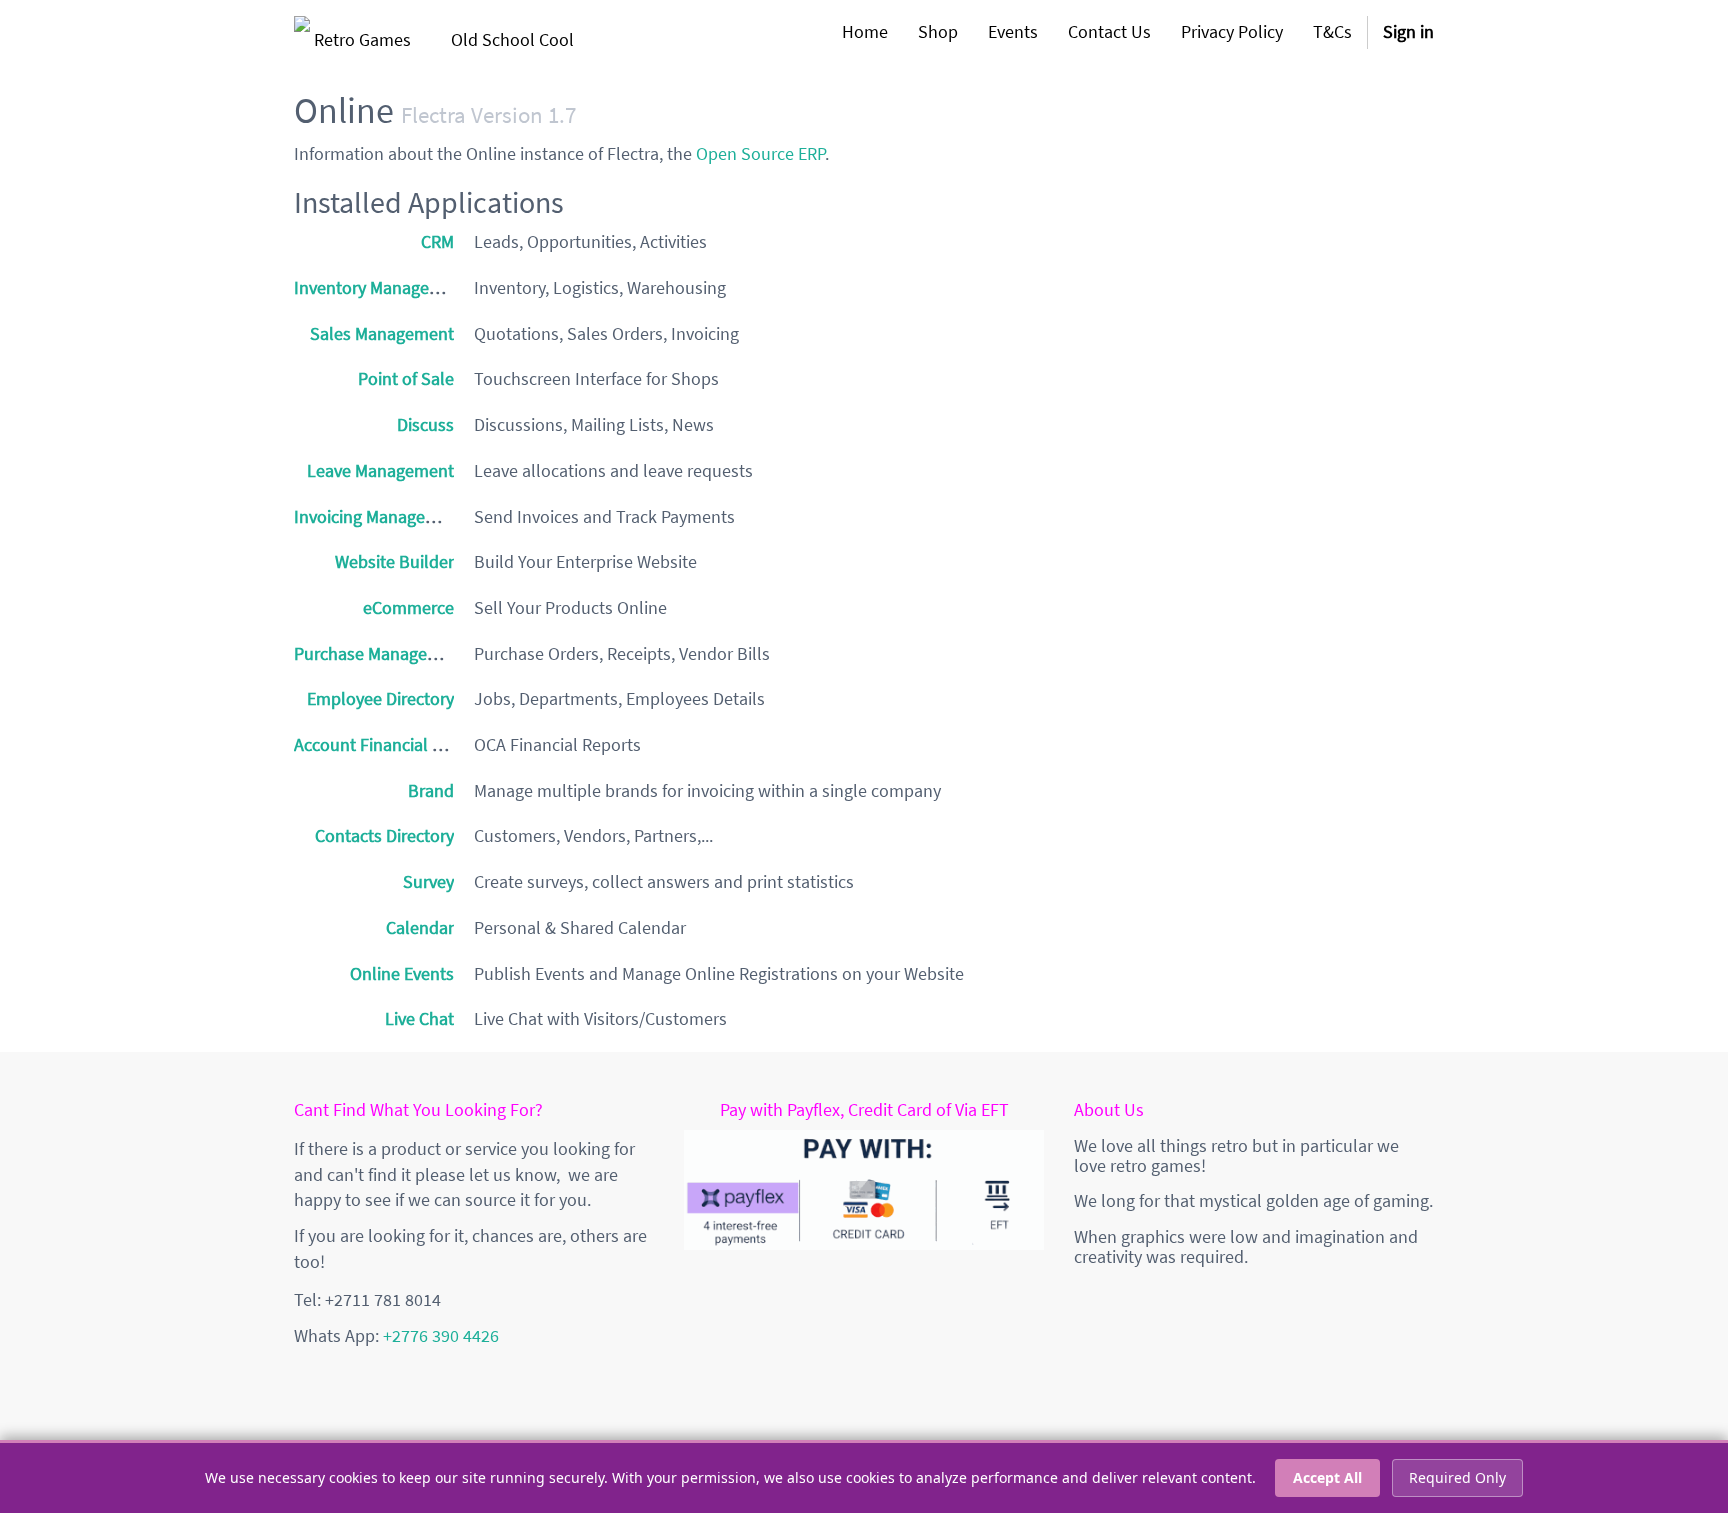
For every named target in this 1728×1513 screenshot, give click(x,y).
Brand (431, 790)
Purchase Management (380, 653)
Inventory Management (381, 287)
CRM (437, 241)
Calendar (420, 927)
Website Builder (394, 561)
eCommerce (408, 607)
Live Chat (419, 1018)
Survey (428, 881)
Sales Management (382, 333)
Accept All (1327, 1477)
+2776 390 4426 (441, 1335)
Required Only (1457, 1477)
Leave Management (380, 470)
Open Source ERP (760, 153)
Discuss (425, 424)
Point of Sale (406, 378)
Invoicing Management (379, 516)
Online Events (402, 973)
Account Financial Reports (392, 744)
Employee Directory (380, 698)
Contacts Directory (384, 835)
